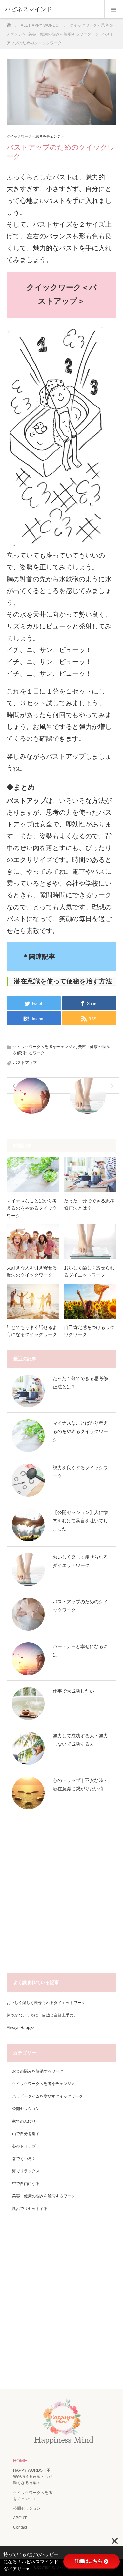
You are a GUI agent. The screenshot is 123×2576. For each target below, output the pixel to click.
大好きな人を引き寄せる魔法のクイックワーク (32, 1271)
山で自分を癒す (26, 2134)
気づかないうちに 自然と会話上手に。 (42, 2015)
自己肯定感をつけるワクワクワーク (89, 1331)
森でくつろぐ (24, 2159)
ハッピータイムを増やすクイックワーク (48, 2096)
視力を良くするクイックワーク (80, 1472)
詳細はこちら (89, 2561)
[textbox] (61, 982)
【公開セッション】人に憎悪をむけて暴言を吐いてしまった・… (80, 1521)
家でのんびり (24, 2121)
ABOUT (20, 2518)
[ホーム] (9, 23)
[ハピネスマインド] (52, 9)
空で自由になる (26, 2184)
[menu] (114, 9)
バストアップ (25, 1063)
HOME (20, 2461)
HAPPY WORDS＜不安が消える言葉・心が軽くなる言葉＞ (33, 2477)
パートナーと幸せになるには (80, 1651)
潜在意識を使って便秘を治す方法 (63, 981)
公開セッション (26, 2109)
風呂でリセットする (30, 2209)
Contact (20, 2527)
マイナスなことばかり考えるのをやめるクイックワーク (32, 1208)
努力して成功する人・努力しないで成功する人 (80, 1740)
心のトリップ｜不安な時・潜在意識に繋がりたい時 (80, 1784)
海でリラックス (26, 2171)
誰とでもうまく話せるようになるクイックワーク (32, 1331)
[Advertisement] (61, 1898)
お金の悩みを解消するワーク (38, 2071)
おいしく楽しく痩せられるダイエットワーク (89, 1271)
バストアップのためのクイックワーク (80, 1606)
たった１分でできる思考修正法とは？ (89, 1204)
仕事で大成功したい (73, 1691)
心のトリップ (24, 2146)
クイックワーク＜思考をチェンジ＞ (35, 136)
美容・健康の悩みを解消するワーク (44, 2196)
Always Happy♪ (20, 2028)
